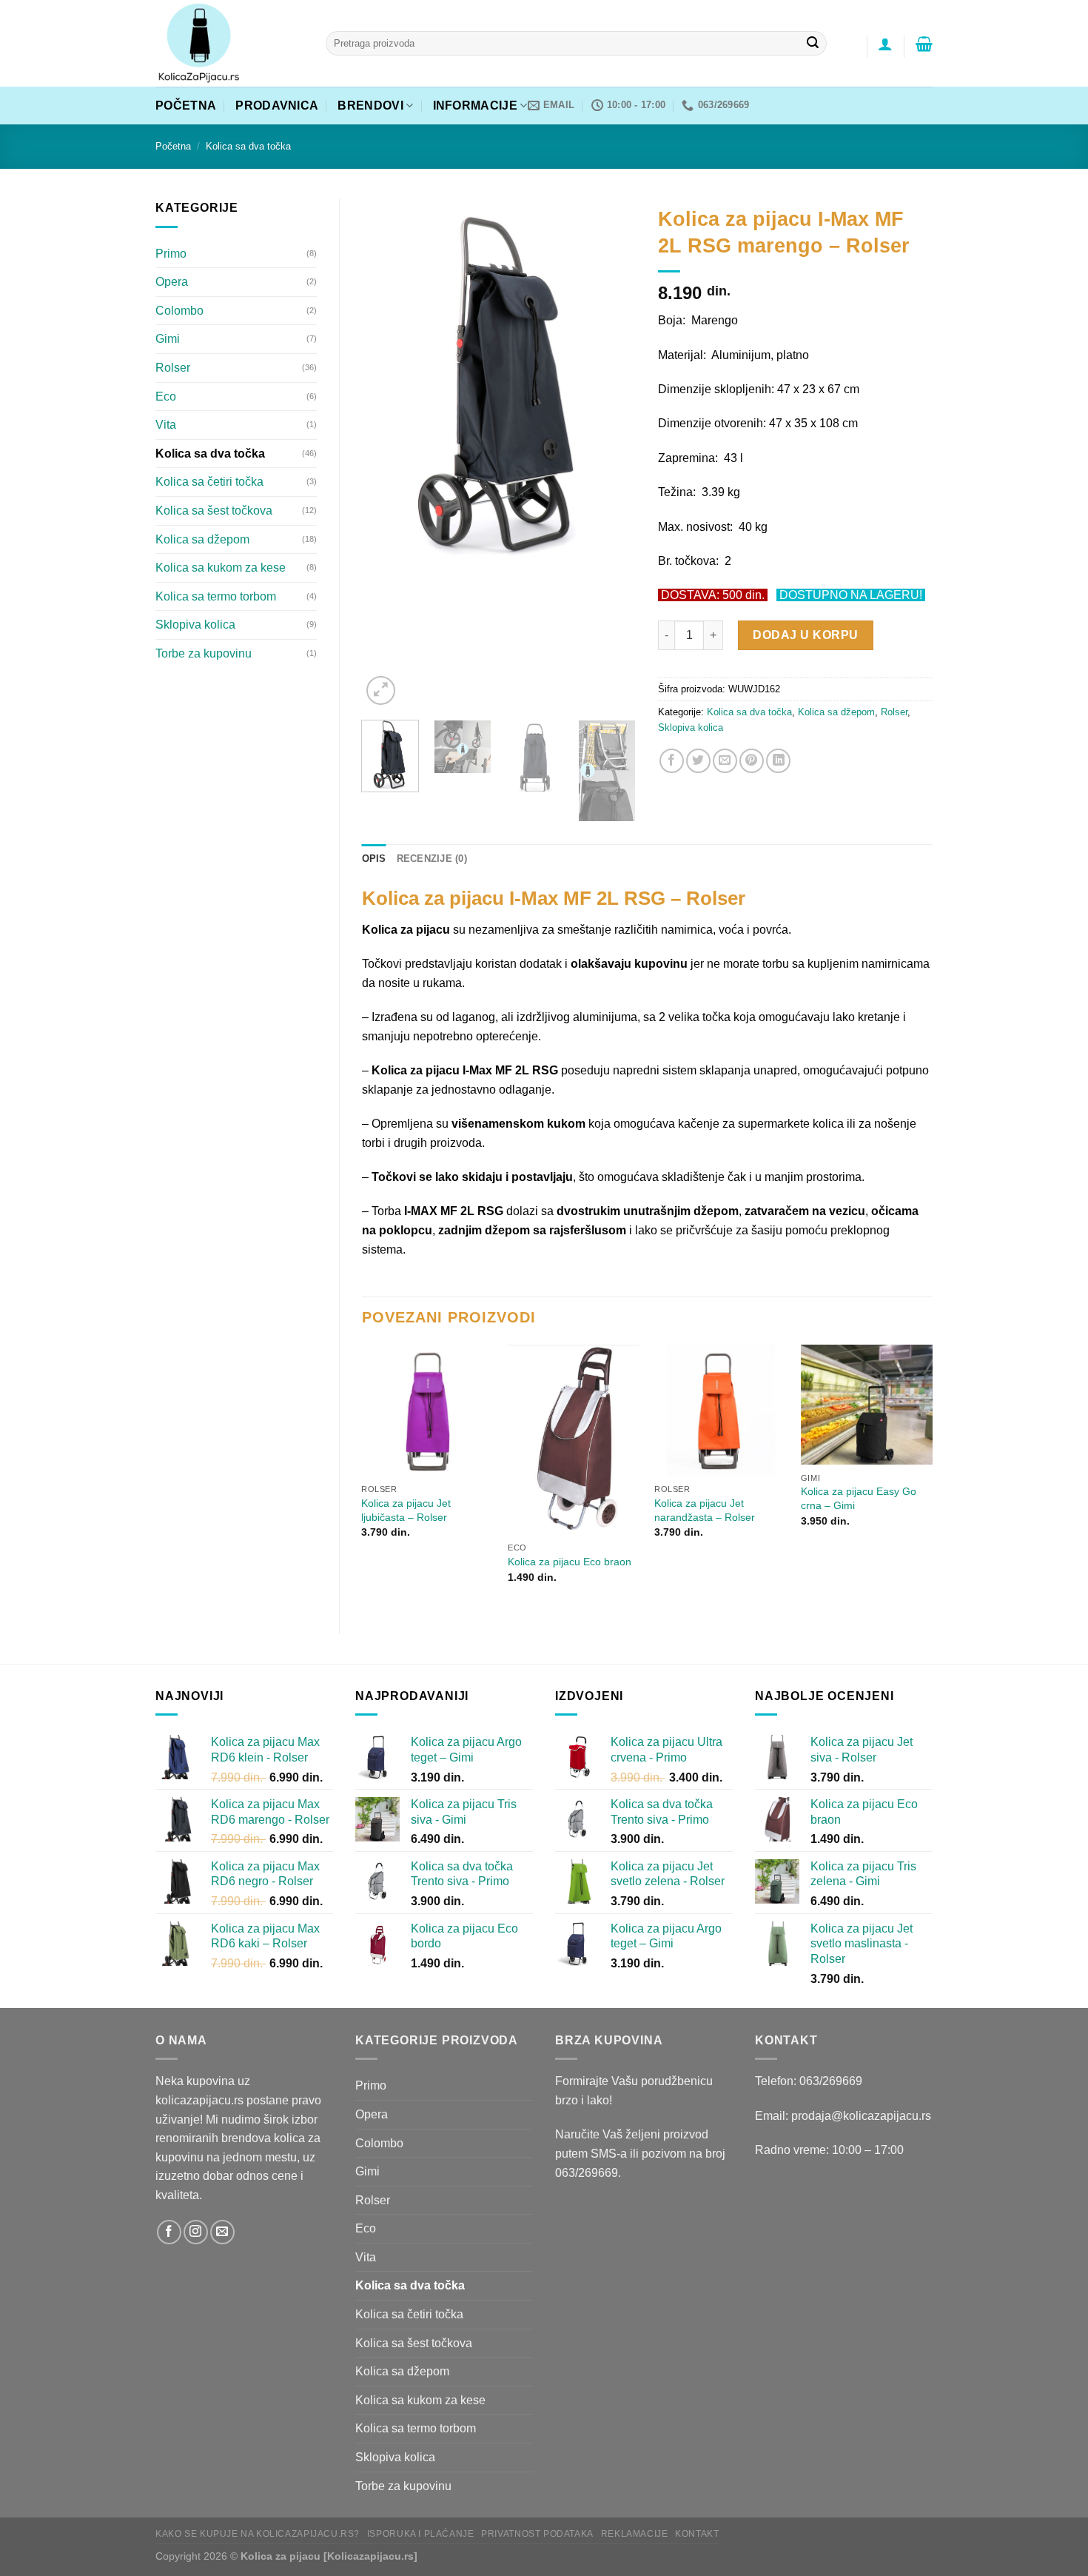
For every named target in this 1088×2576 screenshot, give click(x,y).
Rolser (173, 368)
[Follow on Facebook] (169, 2232)
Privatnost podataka (537, 2534)
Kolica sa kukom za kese (221, 568)
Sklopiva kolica (195, 625)
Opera (172, 282)
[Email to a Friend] (725, 761)
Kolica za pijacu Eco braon (570, 1562)
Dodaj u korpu (805, 635)
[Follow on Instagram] (196, 2232)
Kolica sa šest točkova (214, 511)
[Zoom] (381, 690)
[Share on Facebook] (672, 761)
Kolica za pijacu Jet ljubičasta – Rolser (406, 1510)
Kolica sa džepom (202, 539)
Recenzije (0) (432, 859)
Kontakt (697, 2534)
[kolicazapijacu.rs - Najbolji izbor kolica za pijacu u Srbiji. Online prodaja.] (229, 43)
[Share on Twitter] (698, 761)
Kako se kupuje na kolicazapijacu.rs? (258, 2534)
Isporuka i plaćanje (421, 2534)
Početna (186, 106)
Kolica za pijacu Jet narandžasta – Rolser (705, 1510)
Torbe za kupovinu (204, 653)
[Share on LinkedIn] (778, 761)
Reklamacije (635, 2534)
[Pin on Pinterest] (752, 761)
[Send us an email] (222, 2232)
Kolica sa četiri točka (209, 482)
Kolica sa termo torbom (216, 596)
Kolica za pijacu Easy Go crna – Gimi (859, 1498)
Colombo (179, 311)
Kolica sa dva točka (248, 146)
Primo (171, 254)
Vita (166, 425)
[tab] (374, 859)
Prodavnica (277, 106)
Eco (166, 397)
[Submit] (813, 44)
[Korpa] (924, 44)
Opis (374, 859)
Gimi (168, 339)
